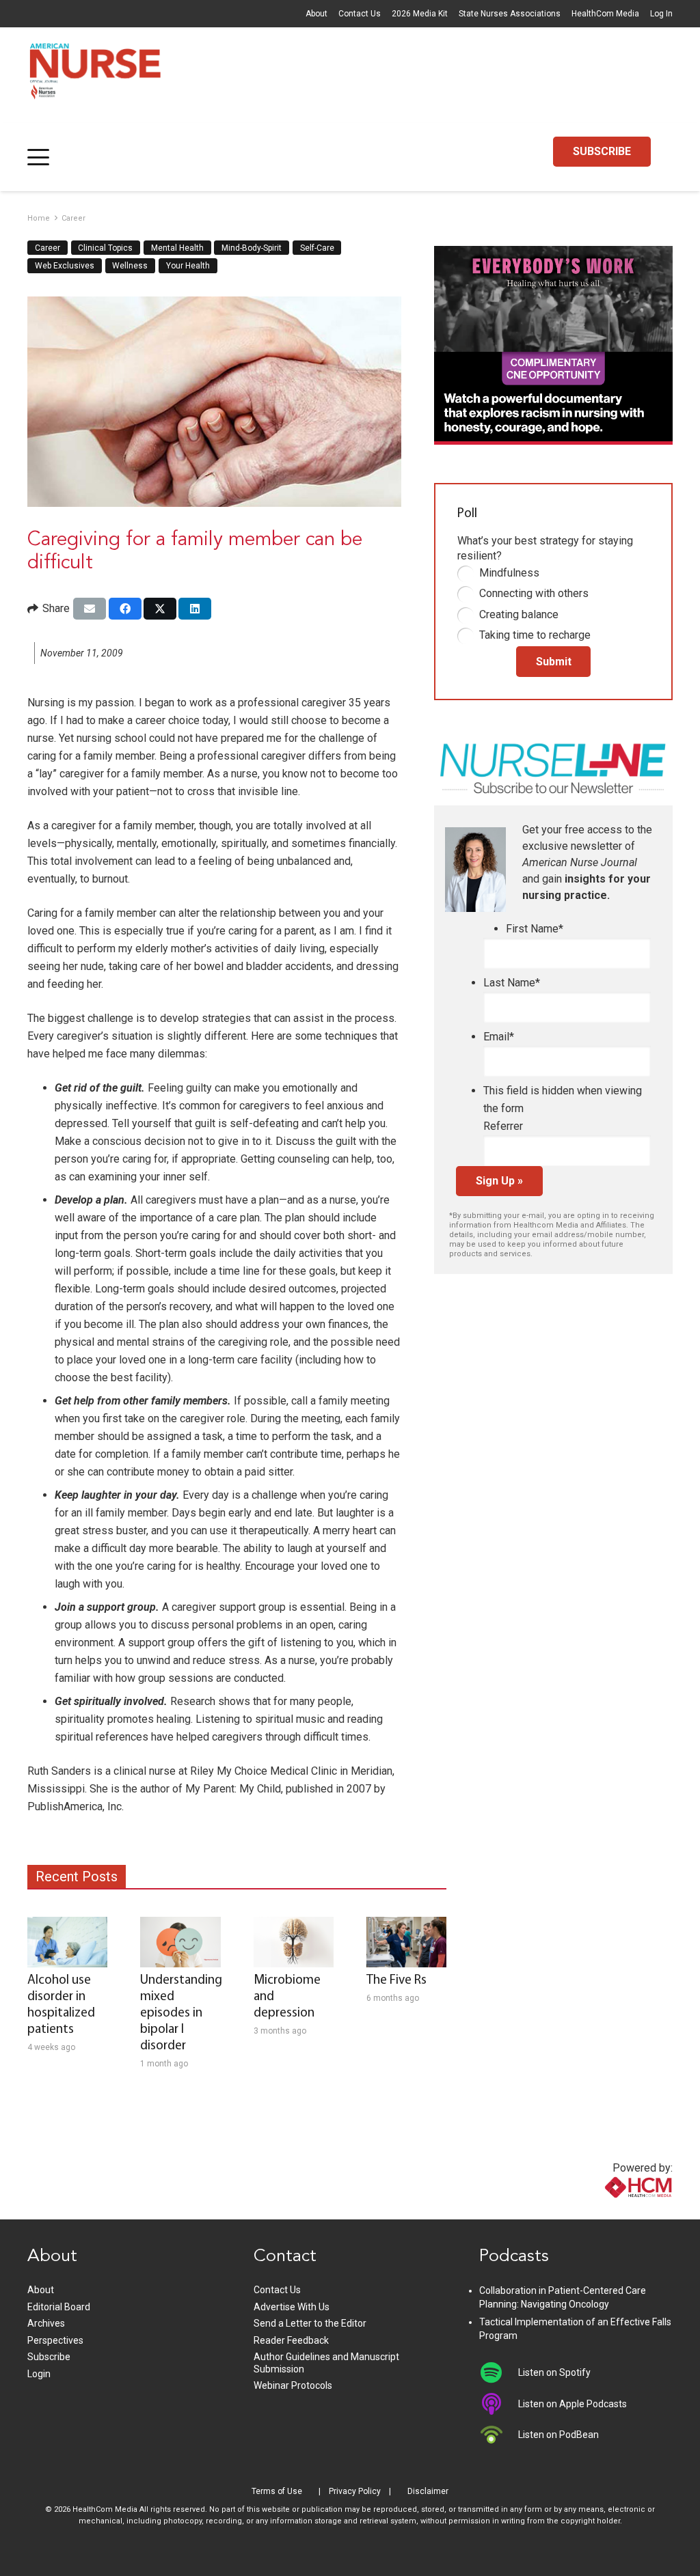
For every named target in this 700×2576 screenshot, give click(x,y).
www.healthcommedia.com (609, 2211)
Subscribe (49, 2357)
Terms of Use (277, 2491)
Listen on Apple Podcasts (573, 2404)
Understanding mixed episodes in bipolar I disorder (181, 2013)
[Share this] (125, 609)
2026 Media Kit (420, 14)
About (317, 14)
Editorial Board (59, 2307)
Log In (661, 14)
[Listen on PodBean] (499, 2435)
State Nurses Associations (510, 14)
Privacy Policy (355, 2491)
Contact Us (360, 14)
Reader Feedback (291, 2340)
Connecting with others (534, 593)
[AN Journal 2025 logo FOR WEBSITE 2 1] (95, 75)
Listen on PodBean (558, 2435)
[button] (38, 157)
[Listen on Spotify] (499, 2372)
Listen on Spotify (554, 2372)
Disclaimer (428, 2491)
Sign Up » (499, 1181)
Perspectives (55, 2340)
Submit (554, 662)
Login (39, 2374)
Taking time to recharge (535, 635)
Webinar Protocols (293, 2385)
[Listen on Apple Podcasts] (499, 2404)
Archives (46, 2323)
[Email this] (90, 609)
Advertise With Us (292, 2307)
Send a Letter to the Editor (310, 2323)
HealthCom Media (605, 14)
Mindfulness (509, 573)
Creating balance (519, 614)
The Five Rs (396, 1981)
